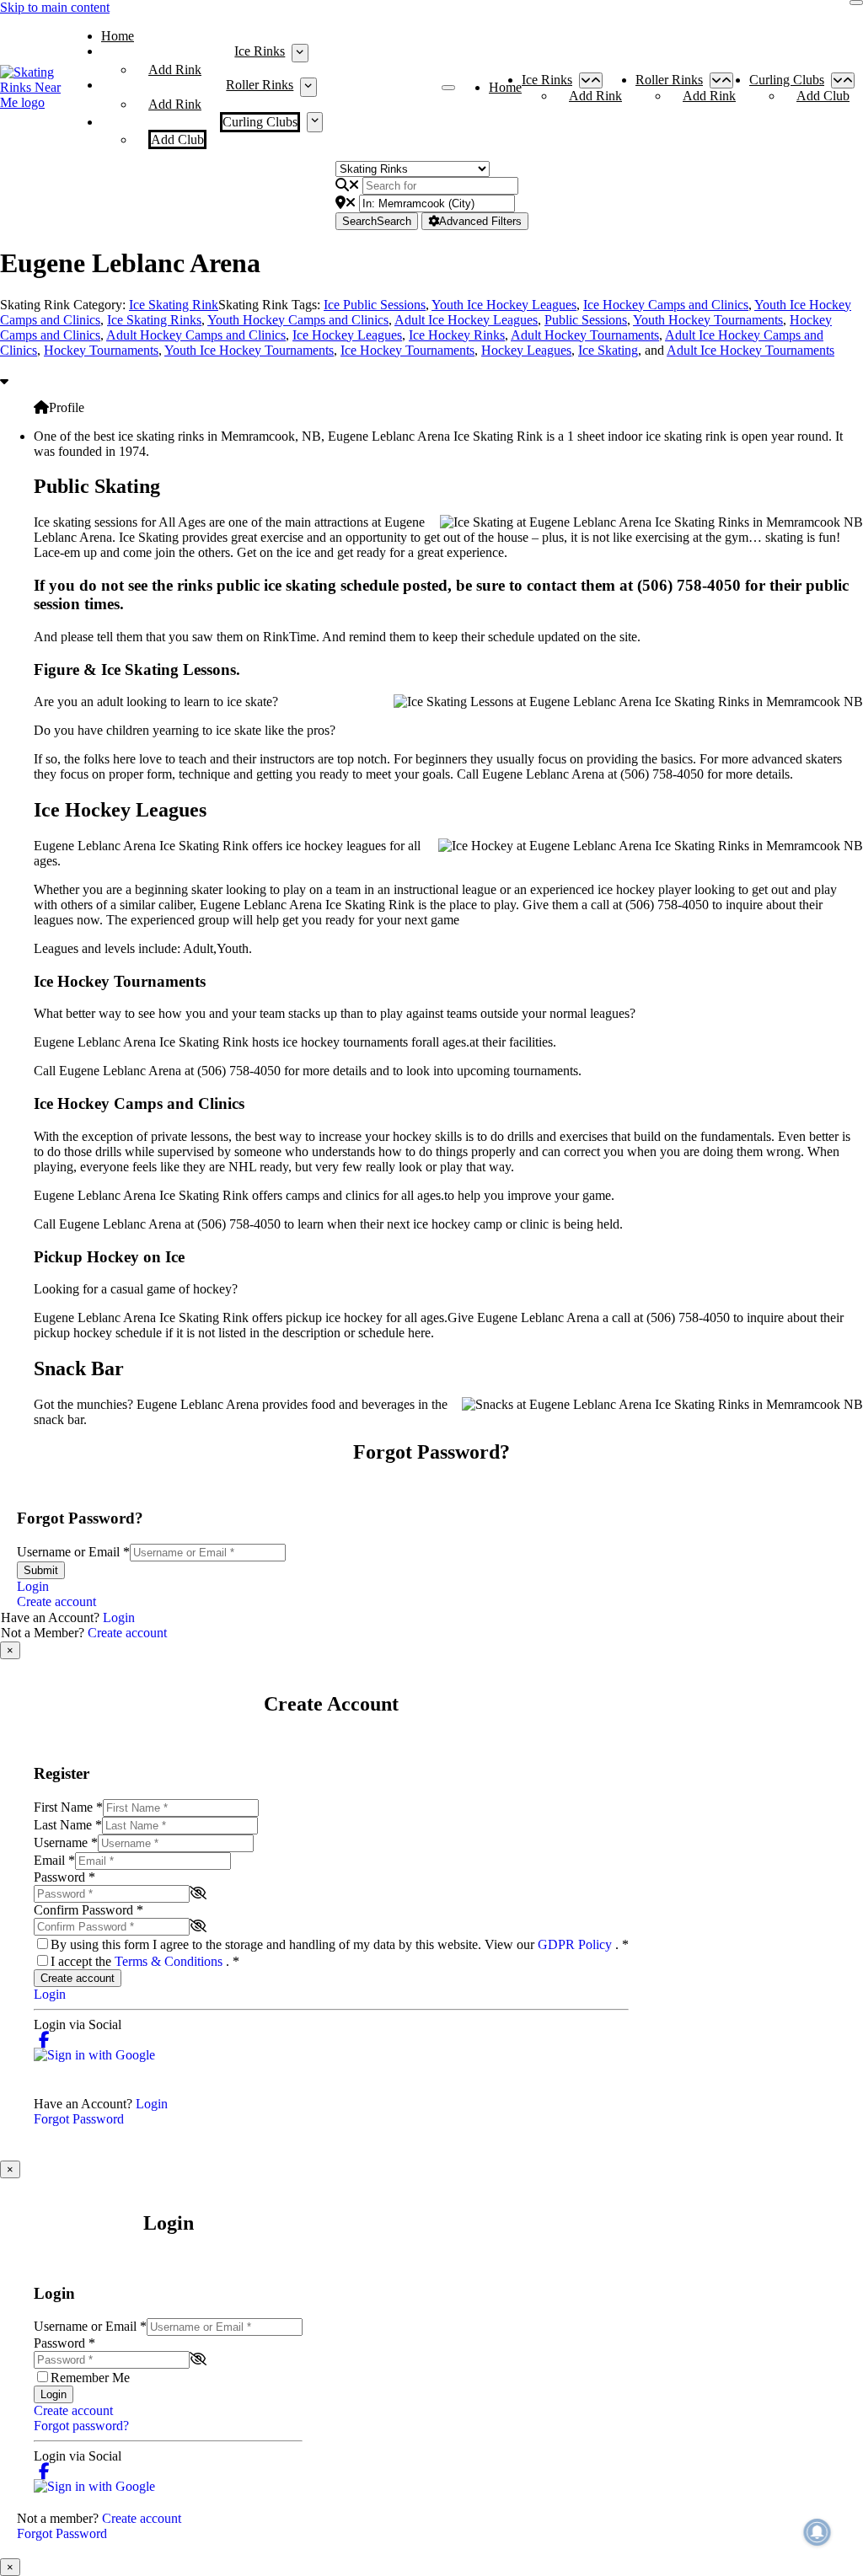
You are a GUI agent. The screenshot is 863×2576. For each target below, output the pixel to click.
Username (66, 1842)
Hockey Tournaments (101, 350)
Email (54, 1860)
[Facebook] (44, 2040)
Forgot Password (79, 2119)
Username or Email (73, 1552)
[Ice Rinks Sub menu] (300, 53)
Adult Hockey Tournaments (585, 335)
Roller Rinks (260, 85)
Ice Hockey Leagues (347, 335)
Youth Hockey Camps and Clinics (298, 320)
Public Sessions (586, 320)
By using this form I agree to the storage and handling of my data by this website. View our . (340, 1944)
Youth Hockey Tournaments (708, 320)
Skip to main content (55, 7)
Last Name (68, 1825)
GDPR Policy (576, 1944)
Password (64, 1877)
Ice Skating (608, 350)
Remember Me (90, 2378)
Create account (56, 1601)
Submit (41, 1570)
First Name (68, 1807)
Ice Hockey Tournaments (407, 350)
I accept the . (145, 1961)
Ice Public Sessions (375, 305)
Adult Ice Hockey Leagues (466, 320)
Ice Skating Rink (174, 305)
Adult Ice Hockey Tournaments (750, 350)
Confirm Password (88, 1910)
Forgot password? (81, 2426)
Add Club (177, 139)
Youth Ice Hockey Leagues (504, 305)
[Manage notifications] (817, 2532)
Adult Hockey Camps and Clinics (196, 335)
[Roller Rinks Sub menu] (308, 87)
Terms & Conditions (170, 1961)
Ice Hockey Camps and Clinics (666, 305)
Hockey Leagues (526, 350)
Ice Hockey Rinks (457, 335)
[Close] (856, 3)
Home (118, 36)
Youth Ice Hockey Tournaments (249, 350)
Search (377, 221)
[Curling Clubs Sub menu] (315, 122)
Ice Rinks (260, 51)
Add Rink (175, 70)
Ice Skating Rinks (154, 320)
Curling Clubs (260, 122)
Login (33, 1586)
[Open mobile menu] (448, 88)
